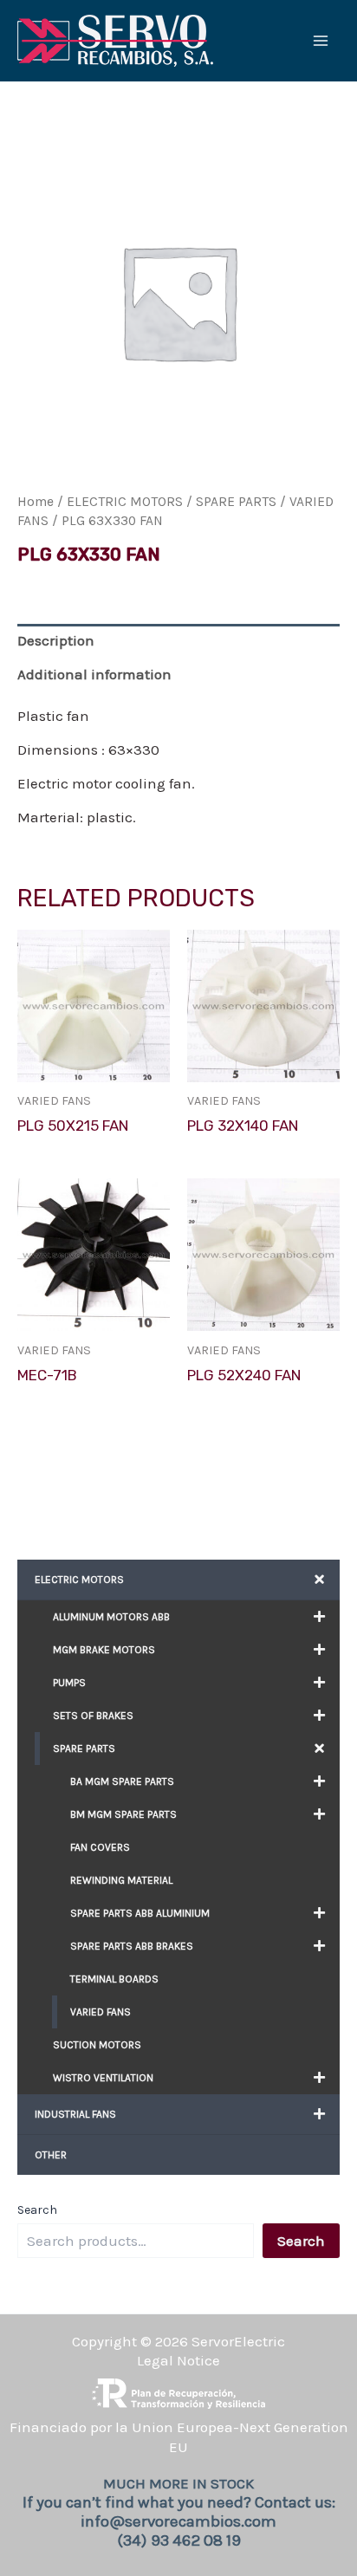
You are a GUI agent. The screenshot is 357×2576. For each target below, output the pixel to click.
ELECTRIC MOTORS (125, 502)
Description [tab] (56, 640)
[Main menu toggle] (321, 41)
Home (36, 502)
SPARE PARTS (236, 502)
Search (37, 2210)
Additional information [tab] (94, 674)
